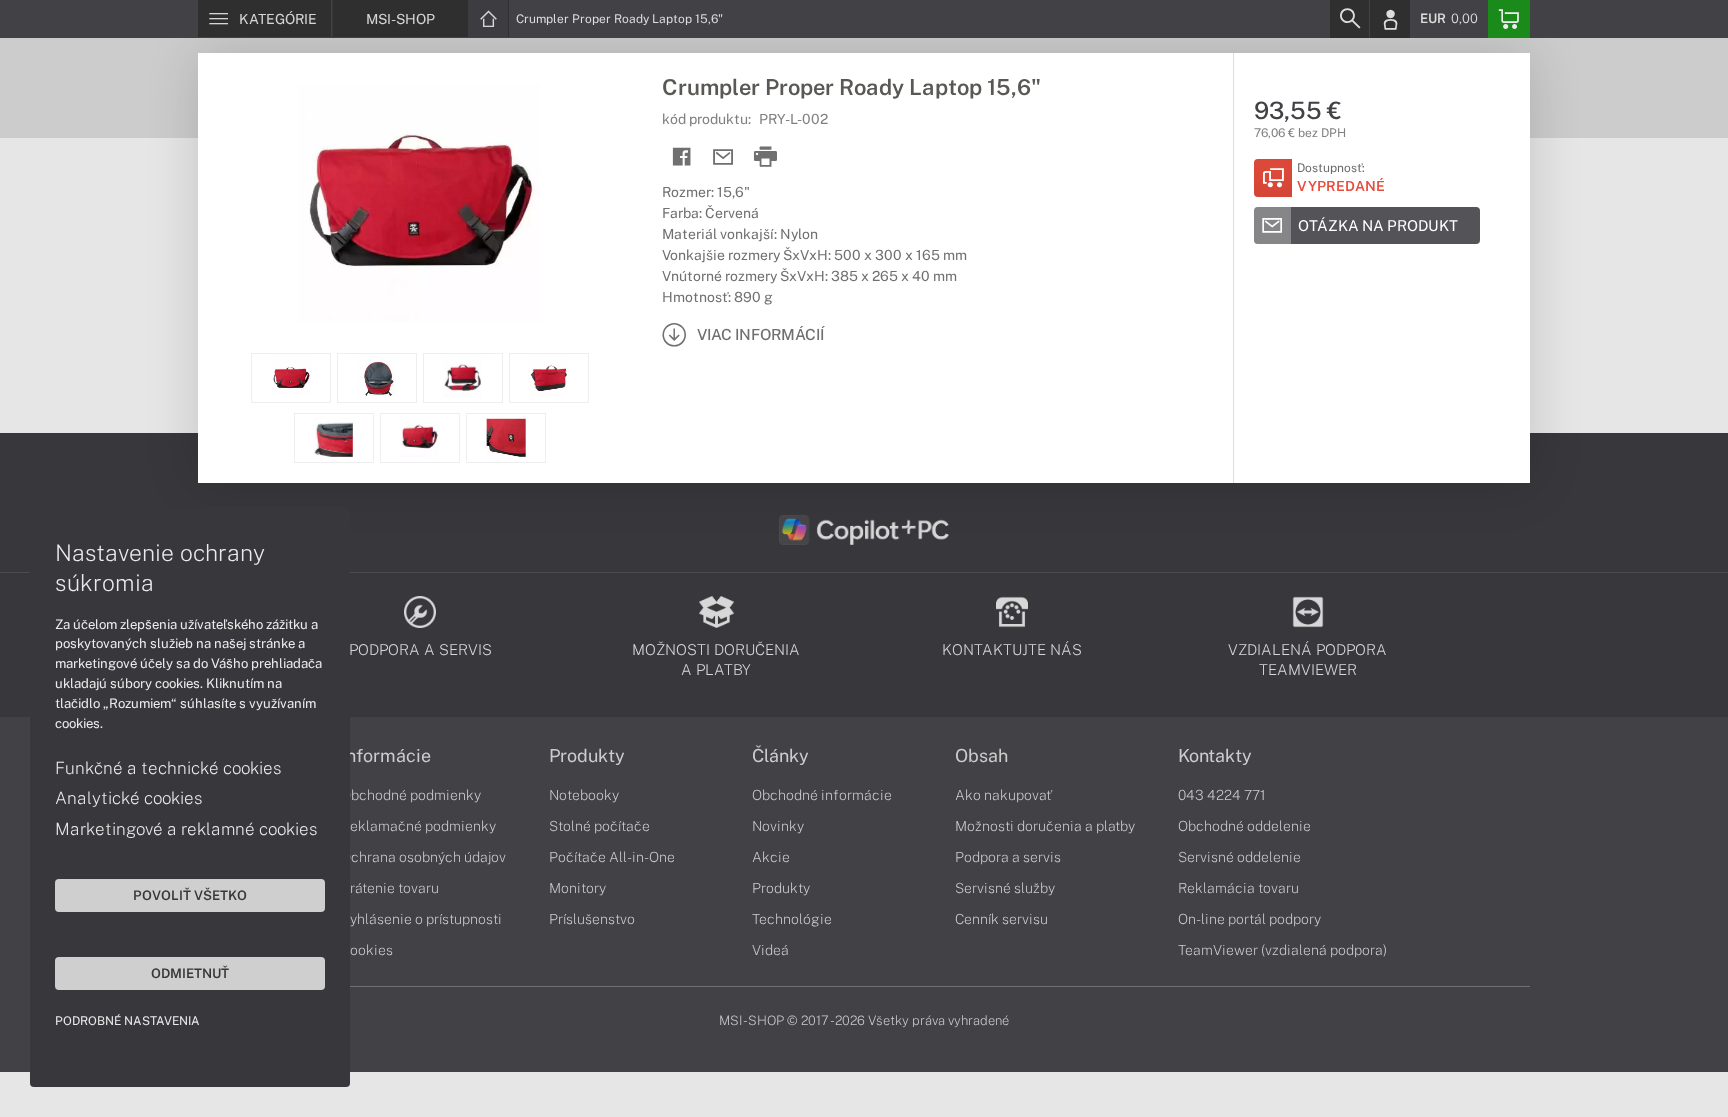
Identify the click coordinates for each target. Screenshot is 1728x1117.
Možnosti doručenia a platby (1045, 826)
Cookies (367, 950)
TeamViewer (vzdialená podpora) (1282, 950)
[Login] (1390, 19)
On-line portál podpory (1249, 919)
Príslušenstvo (592, 919)
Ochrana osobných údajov (423, 857)
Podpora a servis (1008, 857)
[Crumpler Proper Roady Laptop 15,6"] (420, 203)
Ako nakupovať (1003, 795)
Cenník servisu (1001, 919)
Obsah (981, 756)
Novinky (778, 826)
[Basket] (1509, 19)
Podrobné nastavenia (127, 1021)
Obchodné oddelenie (1244, 826)
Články (780, 756)
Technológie (792, 919)
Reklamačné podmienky (418, 826)
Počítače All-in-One (612, 857)
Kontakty (1215, 756)
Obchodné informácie (822, 795)
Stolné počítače (599, 826)
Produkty (587, 756)
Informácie (386, 756)
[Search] (1349, 19)
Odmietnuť (190, 973)
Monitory (577, 888)
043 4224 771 (1222, 795)
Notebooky (584, 795)
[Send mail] (723, 157)
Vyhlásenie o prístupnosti (421, 919)
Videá (770, 950)
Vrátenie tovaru (390, 888)
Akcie (771, 857)
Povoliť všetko (190, 895)
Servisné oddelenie (1239, 857)
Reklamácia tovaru (1238, 888)
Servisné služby (1005, 888)
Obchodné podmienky (411, 795)
